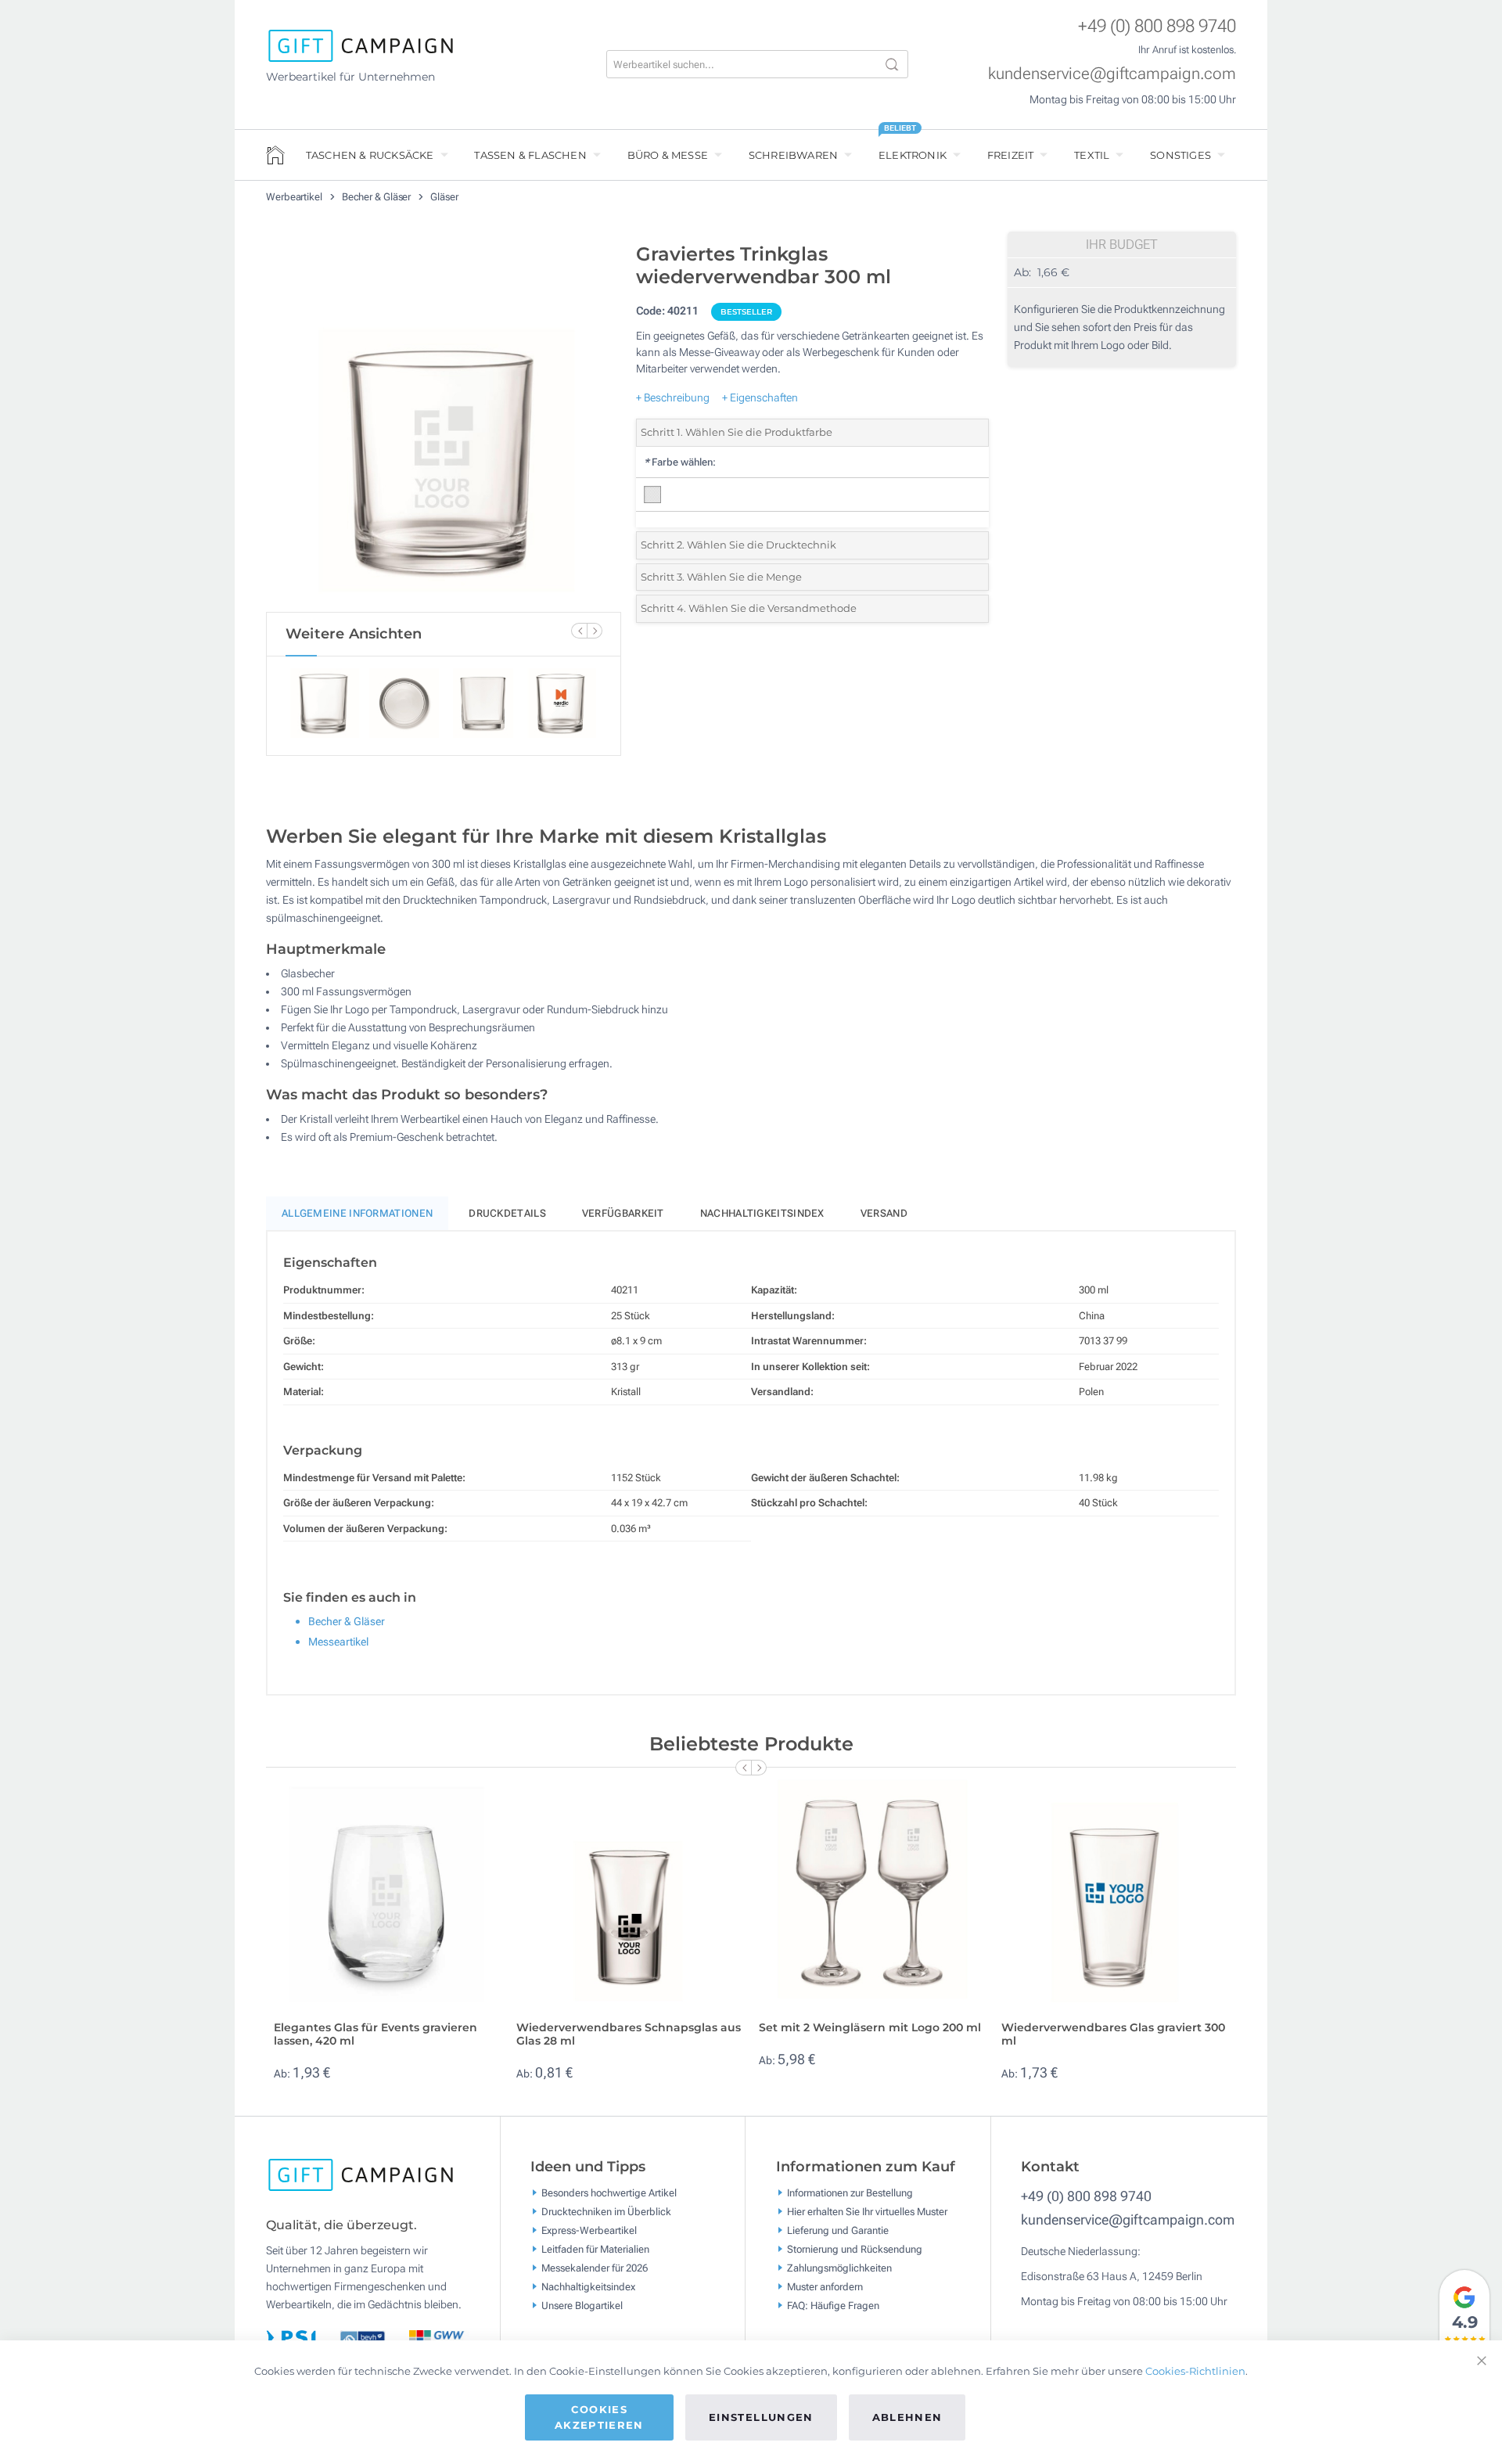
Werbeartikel (295, 197)
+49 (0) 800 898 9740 (1157, 26)
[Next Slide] (595, 631)
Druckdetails (507, 1213)
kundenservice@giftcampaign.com (1112, 74)
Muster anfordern (825, 2286)
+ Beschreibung (673, 397)
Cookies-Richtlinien (1195, 2371)
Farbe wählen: (680, 462)
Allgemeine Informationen (357, 1213)
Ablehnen (907, 2417)
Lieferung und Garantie (838, 2230)
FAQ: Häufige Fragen (833, 2305)
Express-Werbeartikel (589, 2230)
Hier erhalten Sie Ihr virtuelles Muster (867, 2211)
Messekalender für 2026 (595, 2267)
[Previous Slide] (579, 631)
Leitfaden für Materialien (595, 2248)
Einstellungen (761, 2417)
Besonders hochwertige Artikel (609, 2192)
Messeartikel (338, 1642)
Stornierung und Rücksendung (855, 2248)
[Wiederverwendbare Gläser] (444, 423)
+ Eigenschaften (760, 397)
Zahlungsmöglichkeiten (839, 2267)
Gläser (444, 197)
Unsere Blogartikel (582, 2305)
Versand (884, 1213)
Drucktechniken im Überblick (606, 2211)
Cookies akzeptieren (599, 2417)
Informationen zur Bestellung (850, 2192)
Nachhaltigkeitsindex (762, 1213)
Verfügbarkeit (623, 1213)
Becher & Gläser (377, 197)
